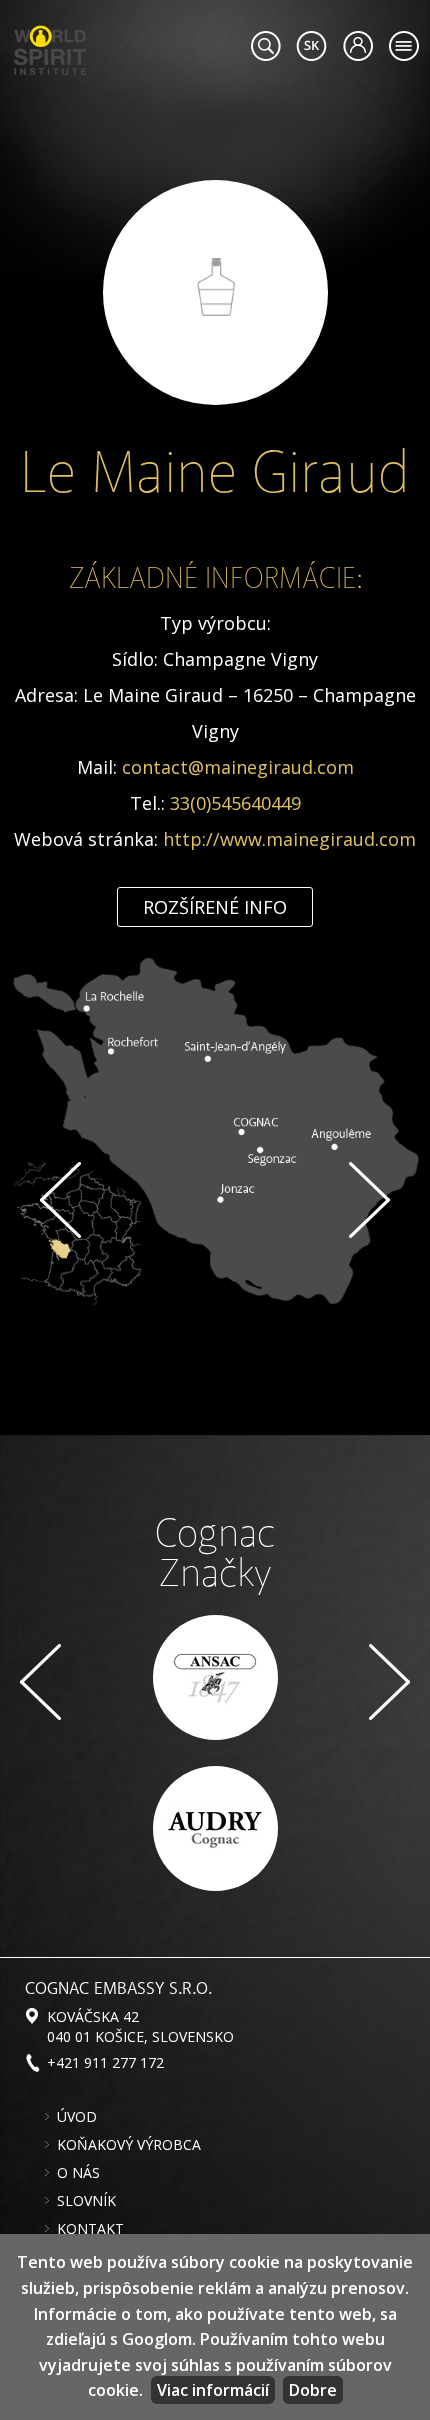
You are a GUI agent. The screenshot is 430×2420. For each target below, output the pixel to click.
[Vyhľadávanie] (265, 46)
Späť (60, 1200)
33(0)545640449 (235, 803)
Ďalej (369, 1200)
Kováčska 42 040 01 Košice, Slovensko (140, 2026)
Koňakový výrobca (129, 2145)
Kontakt (90, 2229)
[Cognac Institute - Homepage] (50, 48)
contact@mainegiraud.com (238, 767)
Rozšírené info (215, 907)
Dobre (313, 2390)
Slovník (86, 2201)
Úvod (77, 2117)
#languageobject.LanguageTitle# (311, 46)
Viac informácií (213, 2390)
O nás (78, 2173)
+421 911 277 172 (105, 2062)
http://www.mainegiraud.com (289, 839)
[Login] (357, 46)
